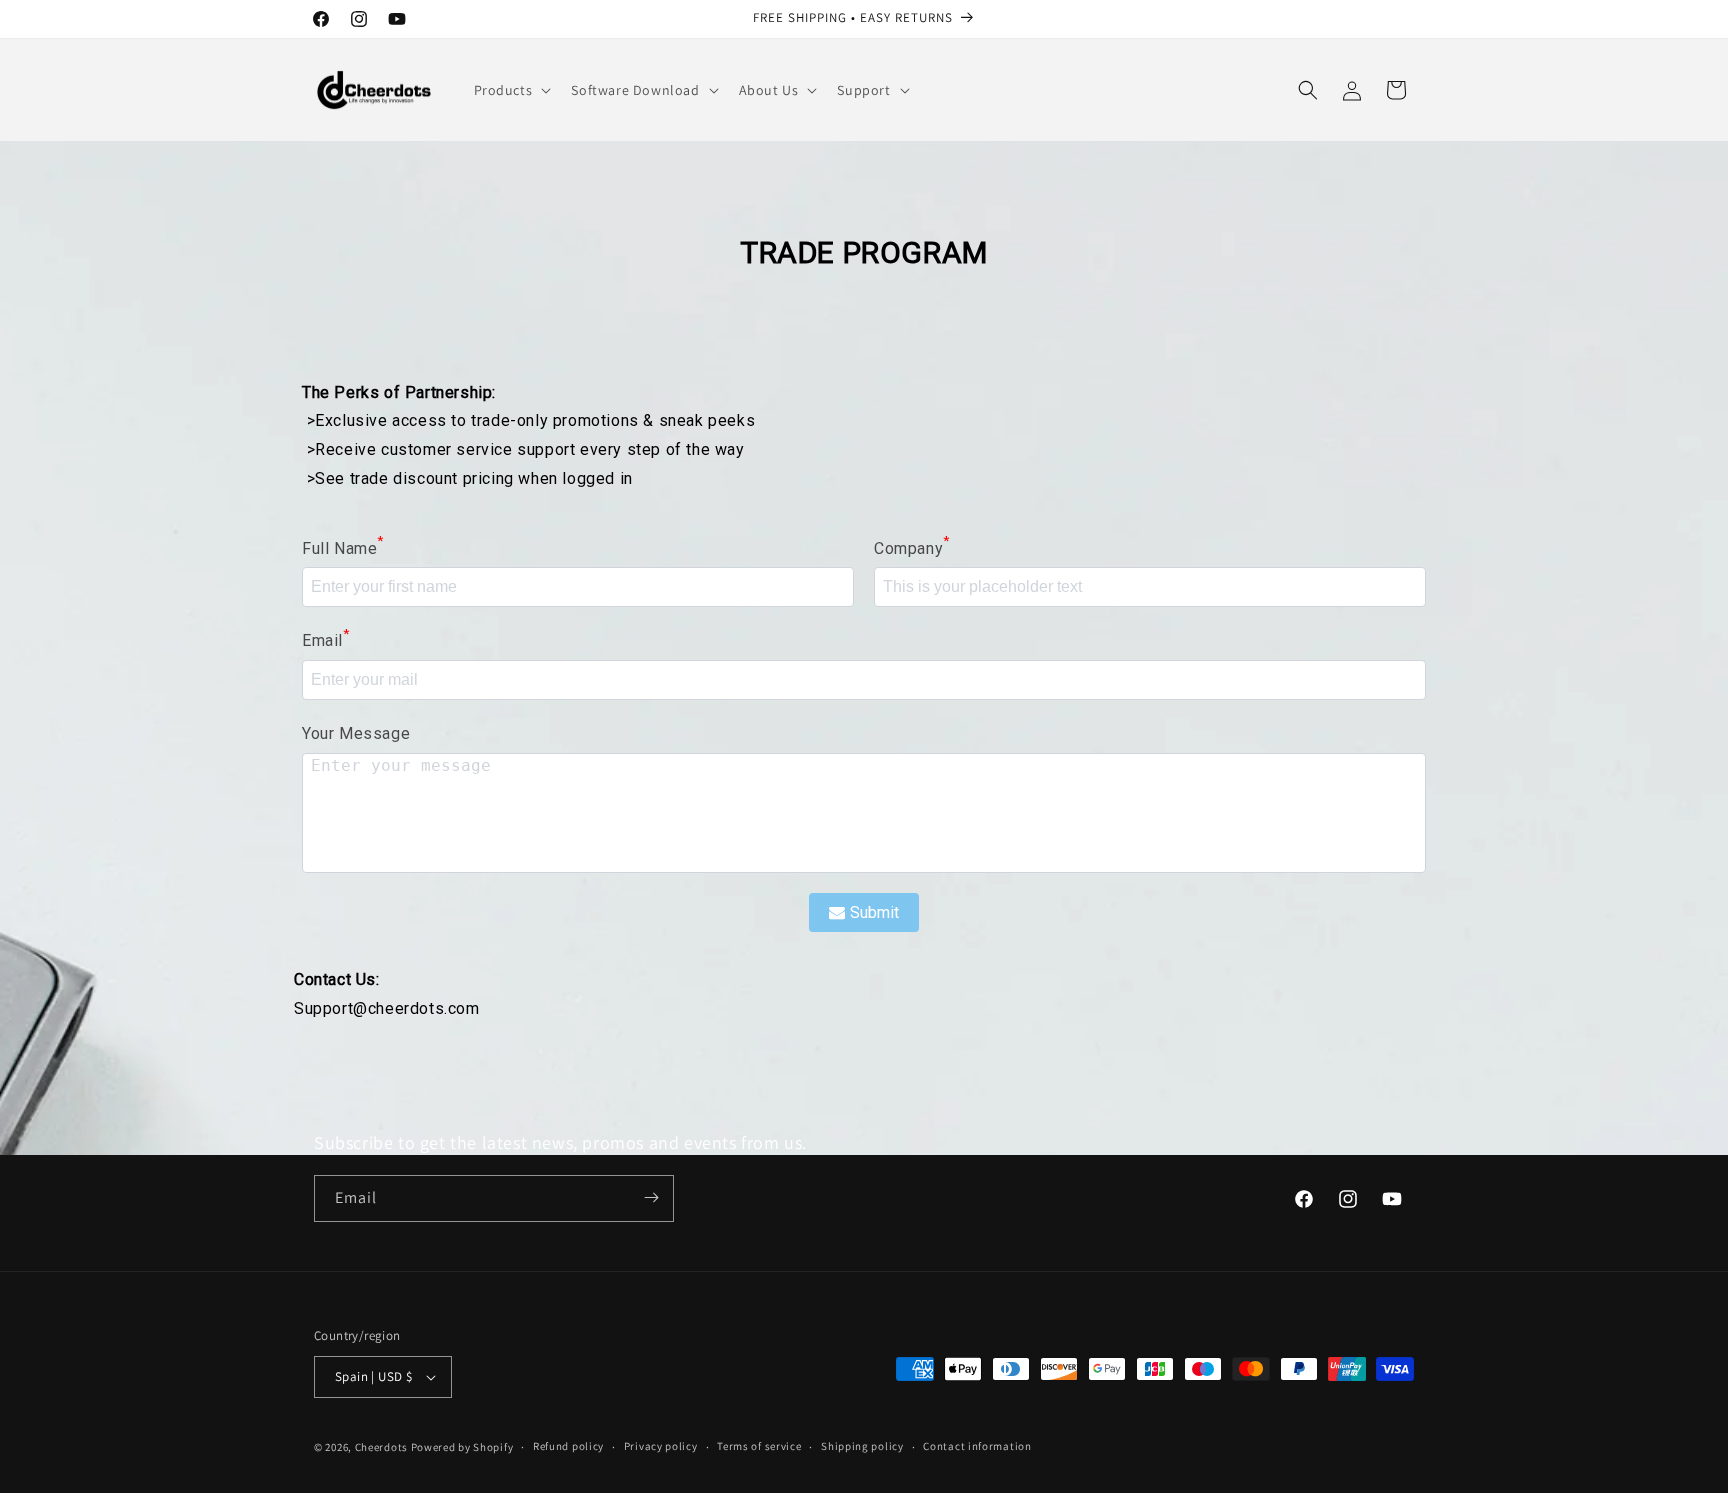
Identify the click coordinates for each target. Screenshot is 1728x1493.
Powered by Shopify (462, 1447)
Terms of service (759, 1446)
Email (326, 638)
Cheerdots (381, 1447)
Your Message (356, 733)
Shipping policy (862, 1446)
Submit (874, 912)
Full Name (343, 546)
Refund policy (568, 1446)
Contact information (977, 1446)
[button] (511, 90)
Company (912, 546)
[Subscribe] (651, 1197)
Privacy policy (661, 1446)
